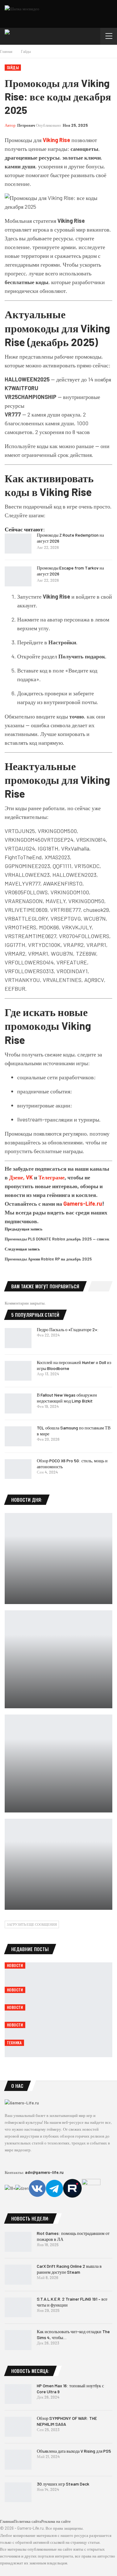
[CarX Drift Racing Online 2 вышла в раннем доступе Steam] (18, 2275)
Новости (15, 1965)
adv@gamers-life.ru (44, 2172)
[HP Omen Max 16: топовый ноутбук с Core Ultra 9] (18, 2394)
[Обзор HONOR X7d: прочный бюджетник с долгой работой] (58, 1559)
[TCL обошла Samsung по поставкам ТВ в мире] (18, 1436)
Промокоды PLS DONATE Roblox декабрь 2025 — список (57, 1239)
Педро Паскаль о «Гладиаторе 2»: (68, 1329)
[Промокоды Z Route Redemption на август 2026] (18, 544)
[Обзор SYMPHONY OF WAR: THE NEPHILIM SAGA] (18, 2427)
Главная (7, 2521)
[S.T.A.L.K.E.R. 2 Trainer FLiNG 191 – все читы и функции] (18, 2308)
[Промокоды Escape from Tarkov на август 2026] (18, 576)
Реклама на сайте (56, 2521)
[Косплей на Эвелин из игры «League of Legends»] (58, 1864)
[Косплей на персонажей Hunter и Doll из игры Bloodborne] (18, 1371)
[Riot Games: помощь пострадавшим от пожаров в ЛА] (18, 2242)
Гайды (13, 67)
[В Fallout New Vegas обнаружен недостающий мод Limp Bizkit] (18, 1403)
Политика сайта (27, 2521)
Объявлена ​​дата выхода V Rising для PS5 (74, 2451)
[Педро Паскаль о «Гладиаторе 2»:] (18, 1338)
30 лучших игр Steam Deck (63, 2484)
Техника (14, 2043)
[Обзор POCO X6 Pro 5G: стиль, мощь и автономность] (18, 1469)
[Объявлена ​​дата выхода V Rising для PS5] (18, 2460)
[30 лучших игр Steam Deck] (18, 2492)
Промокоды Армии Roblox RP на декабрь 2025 (48, 1259)
